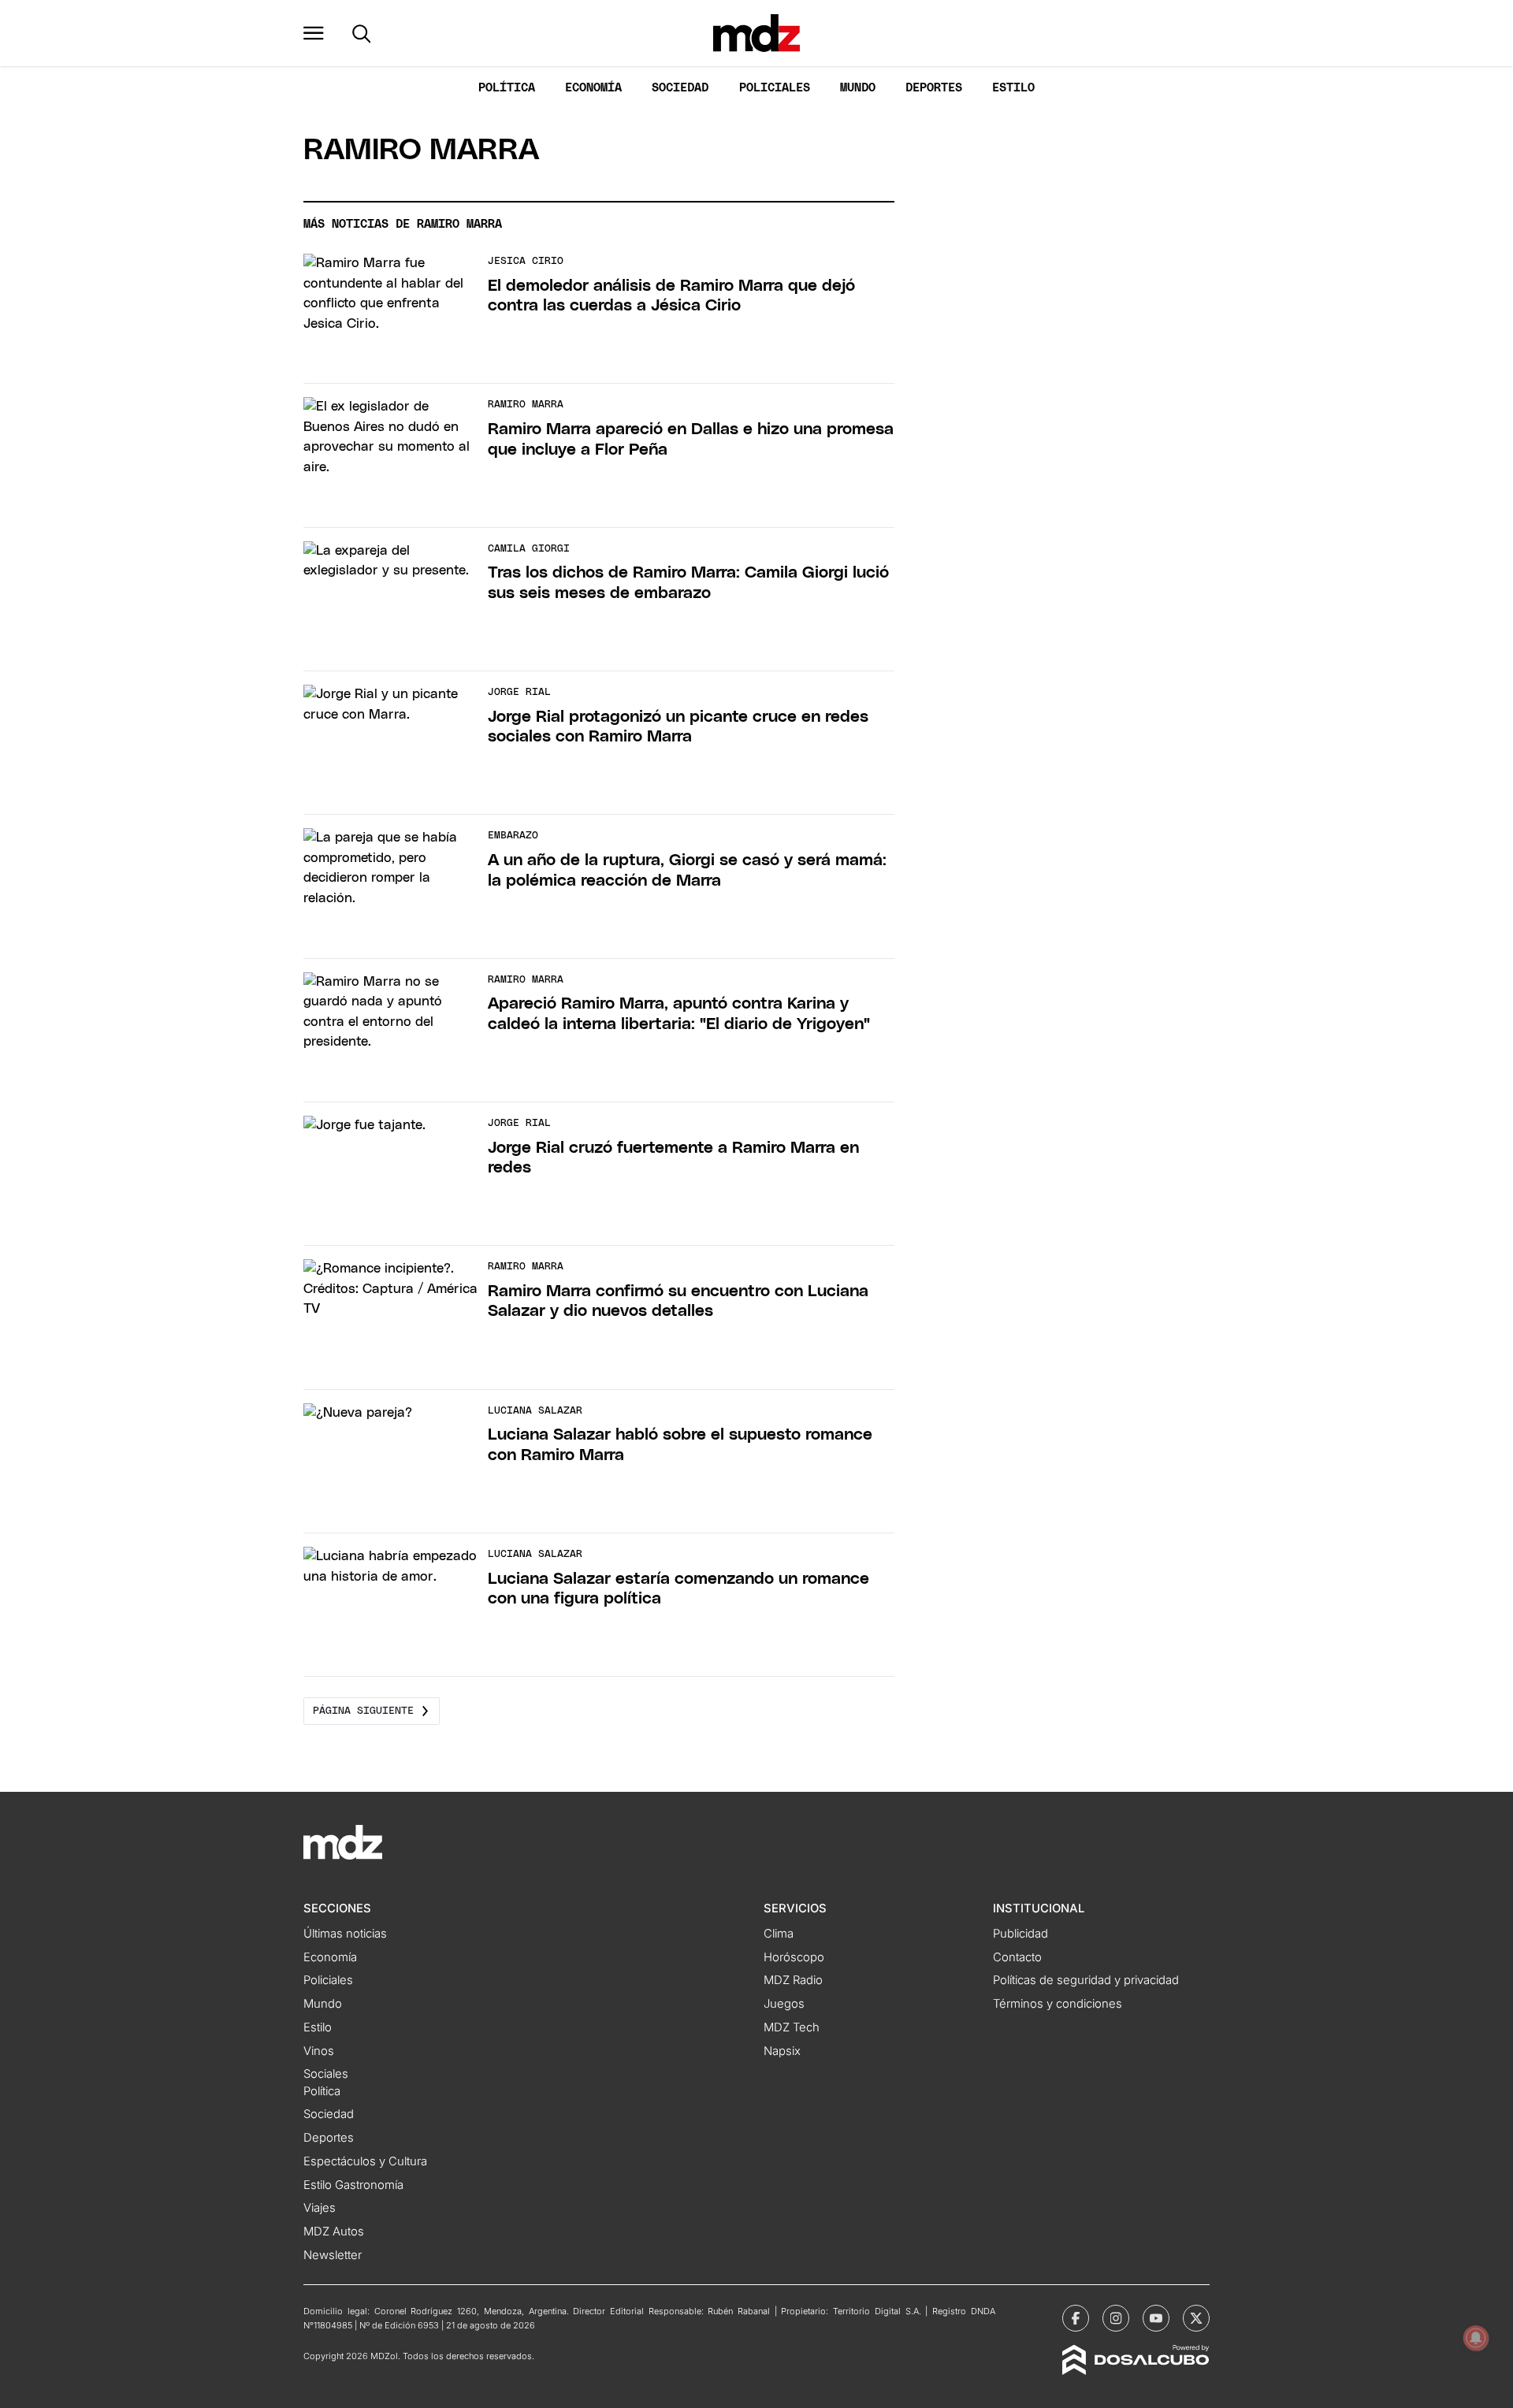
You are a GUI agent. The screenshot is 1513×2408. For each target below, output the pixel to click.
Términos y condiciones (1058, 2004)
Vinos (319, 2051)
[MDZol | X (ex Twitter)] (1196, 2318)
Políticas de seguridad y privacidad (1086, 1980)
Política (507, 88)
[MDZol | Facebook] (1076, 2318)
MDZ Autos (334, 2231)
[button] (314, 33)
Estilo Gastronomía (353, 2185)
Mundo (858, 88)
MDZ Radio (793, 1980)
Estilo (1013, 88)
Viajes (320, 2208)
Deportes (934, 88)
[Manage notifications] (1476, 2338)
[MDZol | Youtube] (1156, 2318)
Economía (593, 88)
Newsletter (333, 2255)
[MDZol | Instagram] (1116, 2318)
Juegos (784, 2004)
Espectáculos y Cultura (365, 2161)
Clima (779, 1934)
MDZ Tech (792, 2027)
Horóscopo (794, 1957)
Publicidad (1020, 1934)
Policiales (775, 88)
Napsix (782, 2051)
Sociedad (680, 88)
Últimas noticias (345, 1934)
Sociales (326, 2074)
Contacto (1017, 1957)
